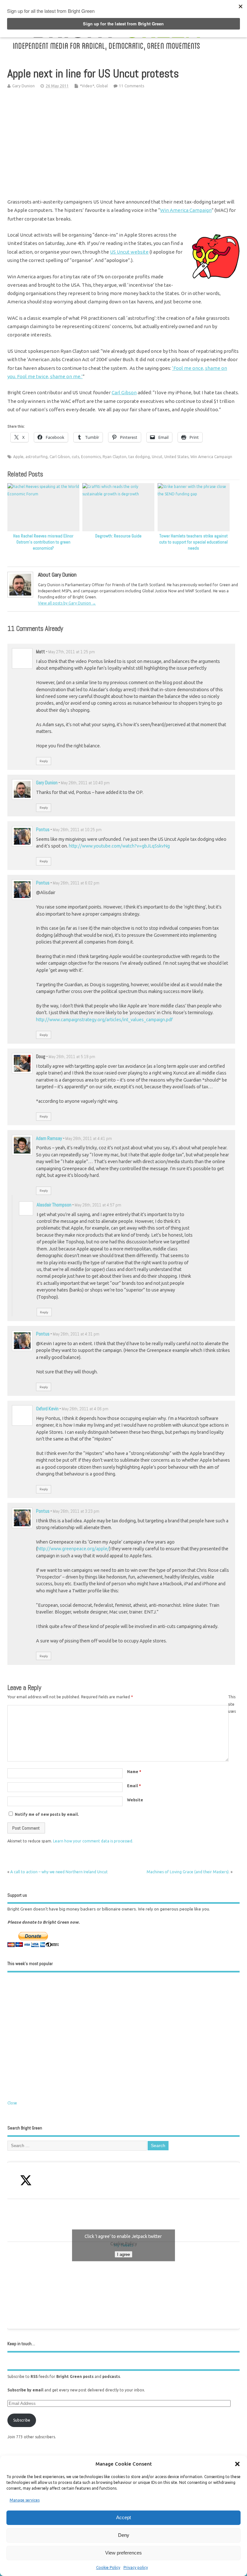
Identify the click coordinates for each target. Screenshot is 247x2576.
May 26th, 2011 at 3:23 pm (76, 1511)
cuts (75, 457)
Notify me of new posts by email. (47, 1814)
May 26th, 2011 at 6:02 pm (76, 883)
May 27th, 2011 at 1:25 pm (72, 652)
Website (135, 1800)
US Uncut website (129, 252)
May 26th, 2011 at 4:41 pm (89, 1139)
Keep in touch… (21, 2344)
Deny (124, 2535)
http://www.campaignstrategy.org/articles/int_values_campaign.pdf (104, 1020)
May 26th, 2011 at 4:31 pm (76, 1334)
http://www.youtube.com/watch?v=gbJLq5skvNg (119, 846)
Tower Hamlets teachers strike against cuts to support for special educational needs (193, 542)
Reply (44, 761)
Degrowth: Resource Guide (118, 536)
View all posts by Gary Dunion (67, 603)
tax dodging (139, 457)
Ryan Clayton (114, 457)
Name (134, 1772)
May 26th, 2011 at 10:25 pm (77, 830)
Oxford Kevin (47, 1409)
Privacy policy (136, 2567)
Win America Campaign (186, 210)
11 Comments (132, 86)
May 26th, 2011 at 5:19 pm (72, 1057)
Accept (123, 2517)
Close (12, 2103)
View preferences (123, 2553)
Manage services (25, 2500)
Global (102, 86)
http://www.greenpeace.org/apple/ (73, 1549)
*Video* (87, 86)
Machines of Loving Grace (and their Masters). (188, 1872)
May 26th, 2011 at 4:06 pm (85, 1409)
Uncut (157, 457)
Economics (91, 457)
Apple (18, 457)
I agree (123, 2254)
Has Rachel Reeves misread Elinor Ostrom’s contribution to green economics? (43, 542)
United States (176, 457)
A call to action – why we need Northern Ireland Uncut (59, 1872)
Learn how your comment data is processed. (93, 1841)
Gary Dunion (23, 86)
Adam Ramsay (49, 1138)
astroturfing (37, 457)
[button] (237, 2464)
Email (134, 1786)
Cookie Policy (108, 2567)
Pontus (43, 829)
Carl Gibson (124, 392)
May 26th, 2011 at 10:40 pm (85, 783)
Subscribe (22, 2420)
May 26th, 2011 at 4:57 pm (98, 1205)
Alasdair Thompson (54, 1205)
